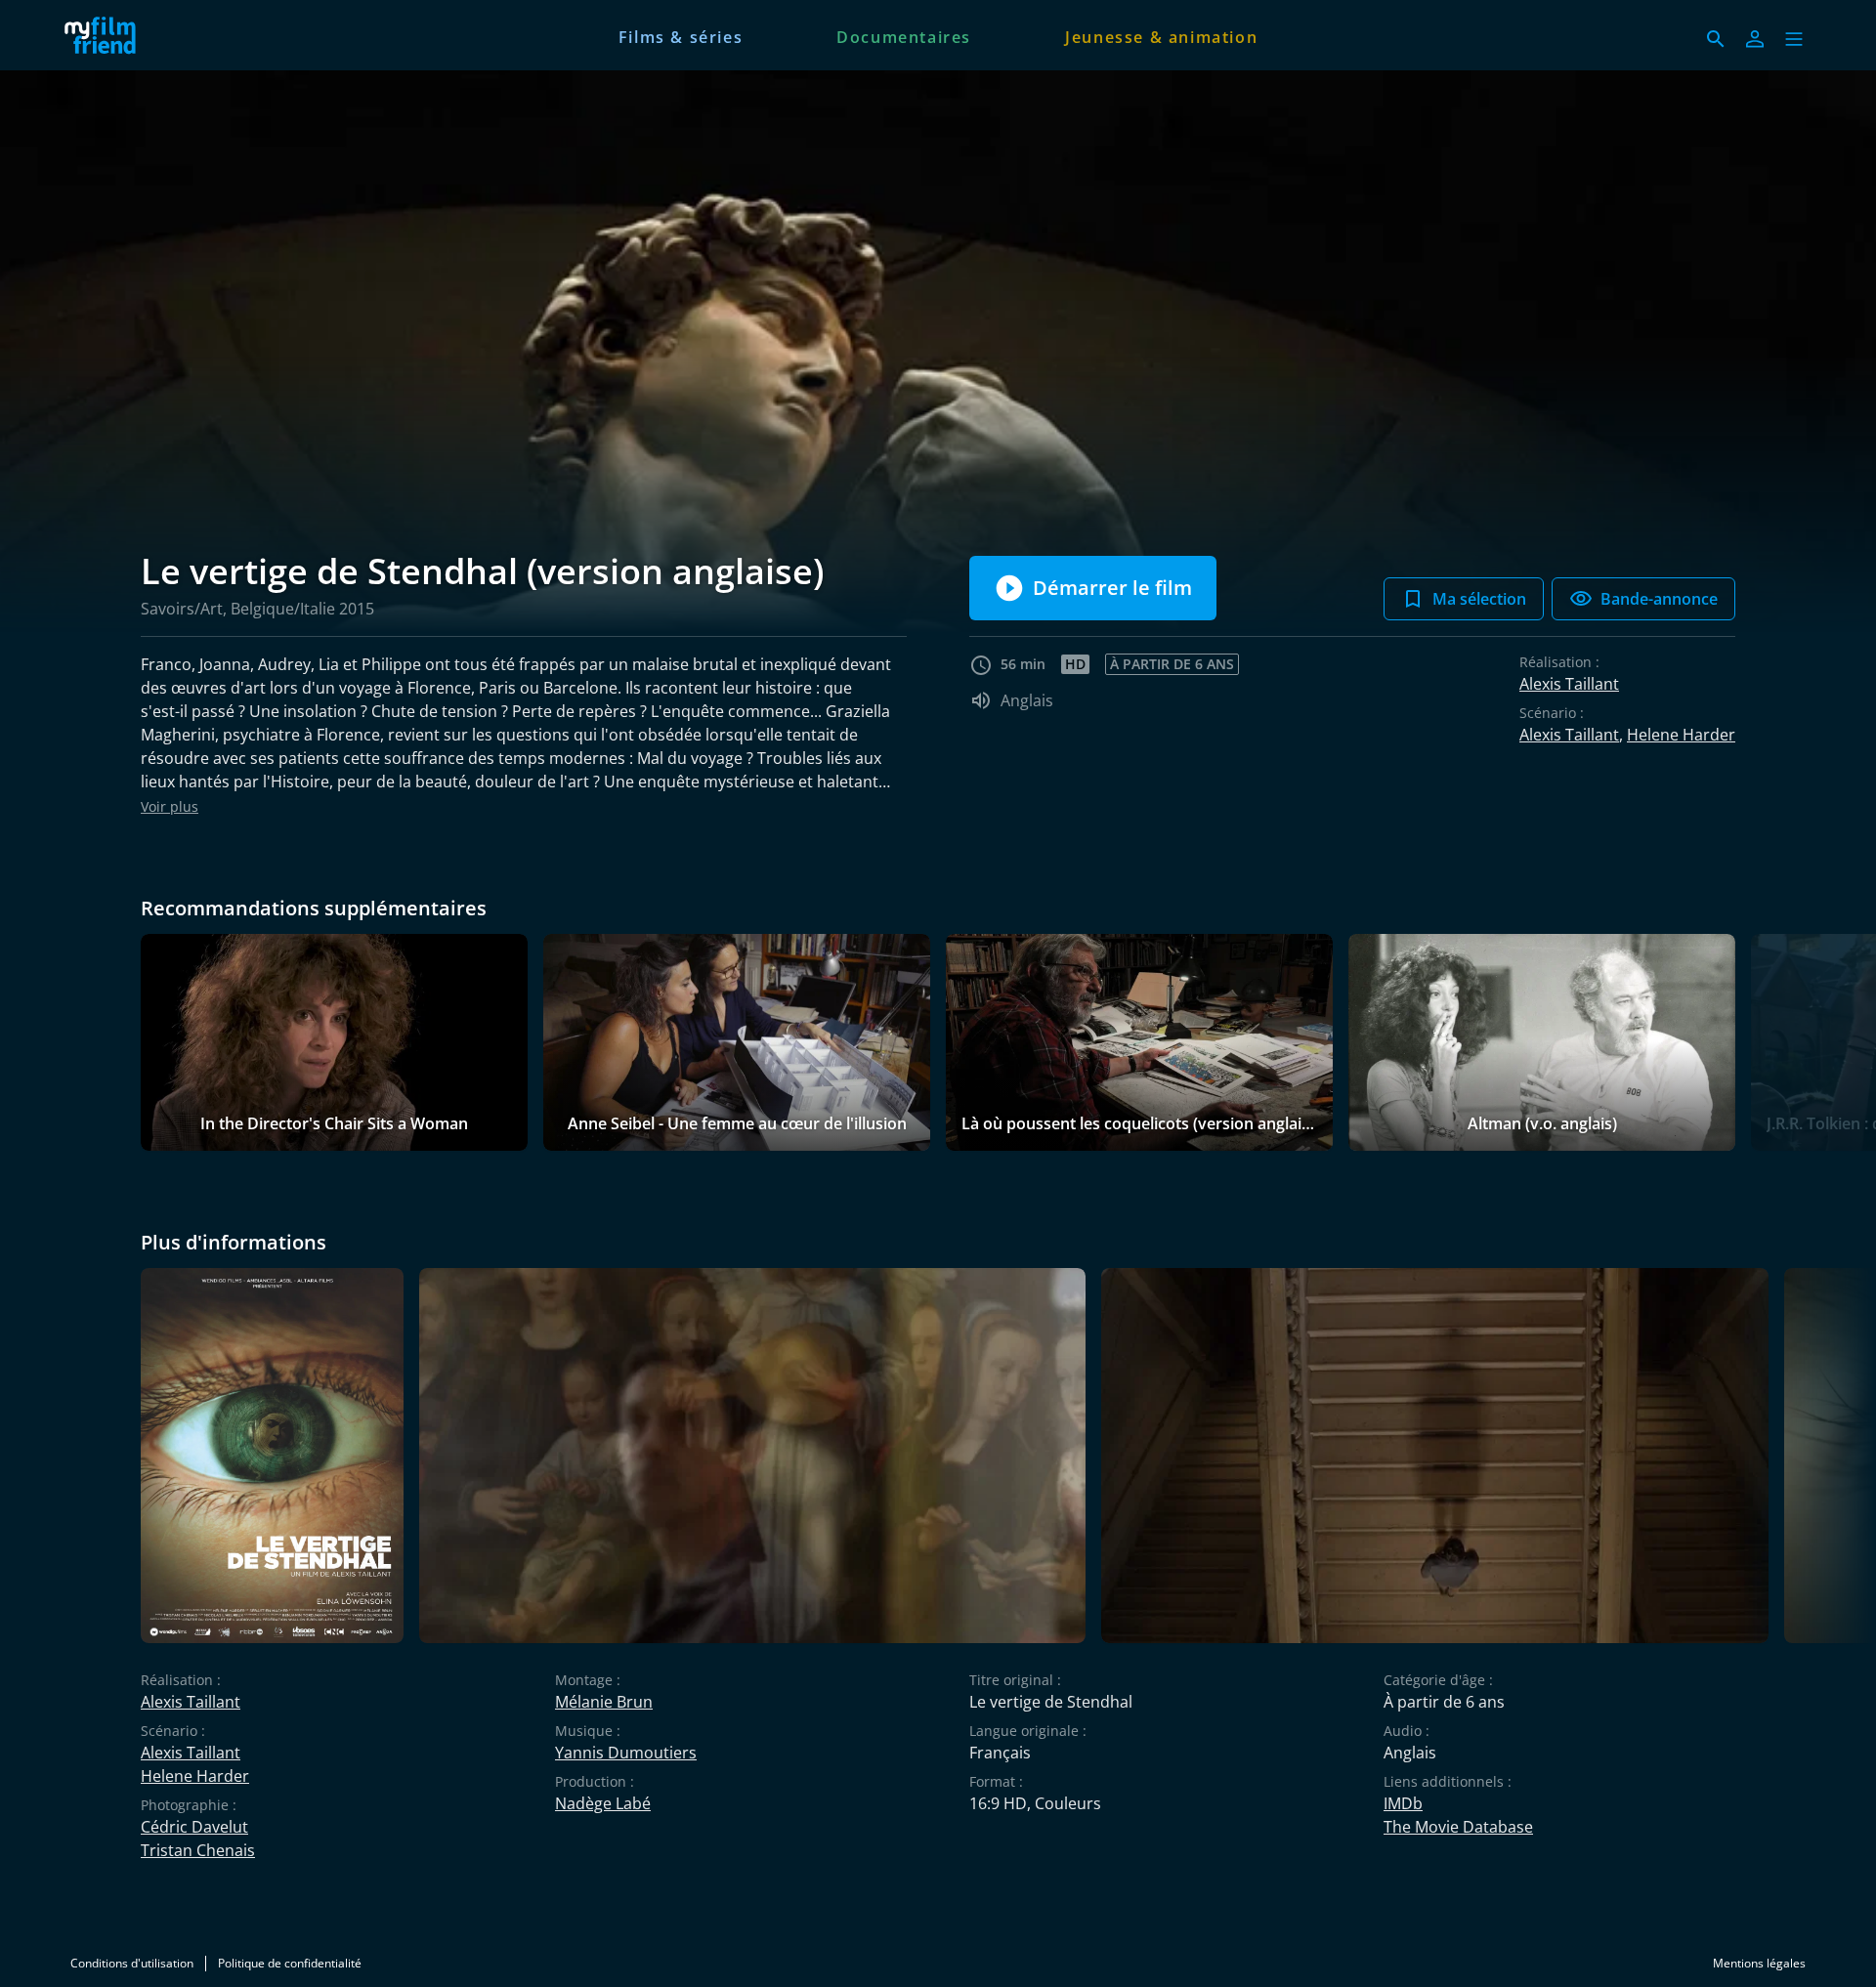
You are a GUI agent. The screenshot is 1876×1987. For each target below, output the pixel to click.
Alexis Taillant (1569, 684)
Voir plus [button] (170, 806)
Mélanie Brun (604, 1702)
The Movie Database (1458, 1827)
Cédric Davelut (194, 1827)
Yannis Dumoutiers (626, 1753)
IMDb (1403, 1803)
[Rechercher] (1716, 39)
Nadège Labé (603, 1803)
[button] (1794, 39)
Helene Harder (1681, 735)
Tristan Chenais (198, 1850)
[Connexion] (1755, 39)
